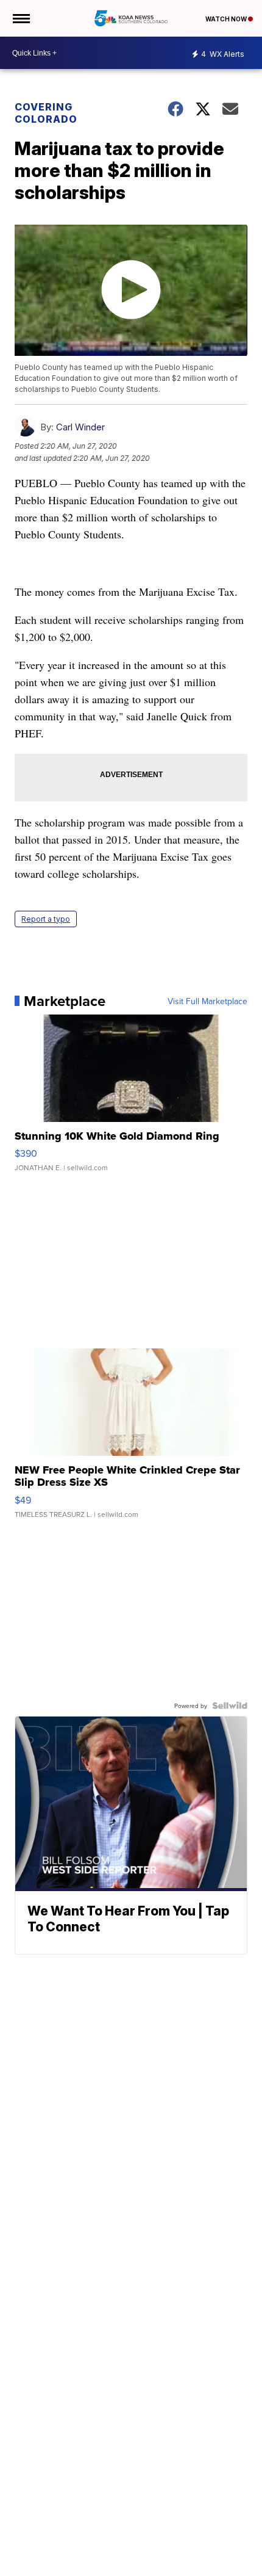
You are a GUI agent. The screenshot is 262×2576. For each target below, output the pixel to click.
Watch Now (227, 19)
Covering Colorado (46, 113)
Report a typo (46, 919)
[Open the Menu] (20, 18)
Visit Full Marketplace (207, 1001)
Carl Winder (80, 427)
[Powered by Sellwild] (230, 1706)
